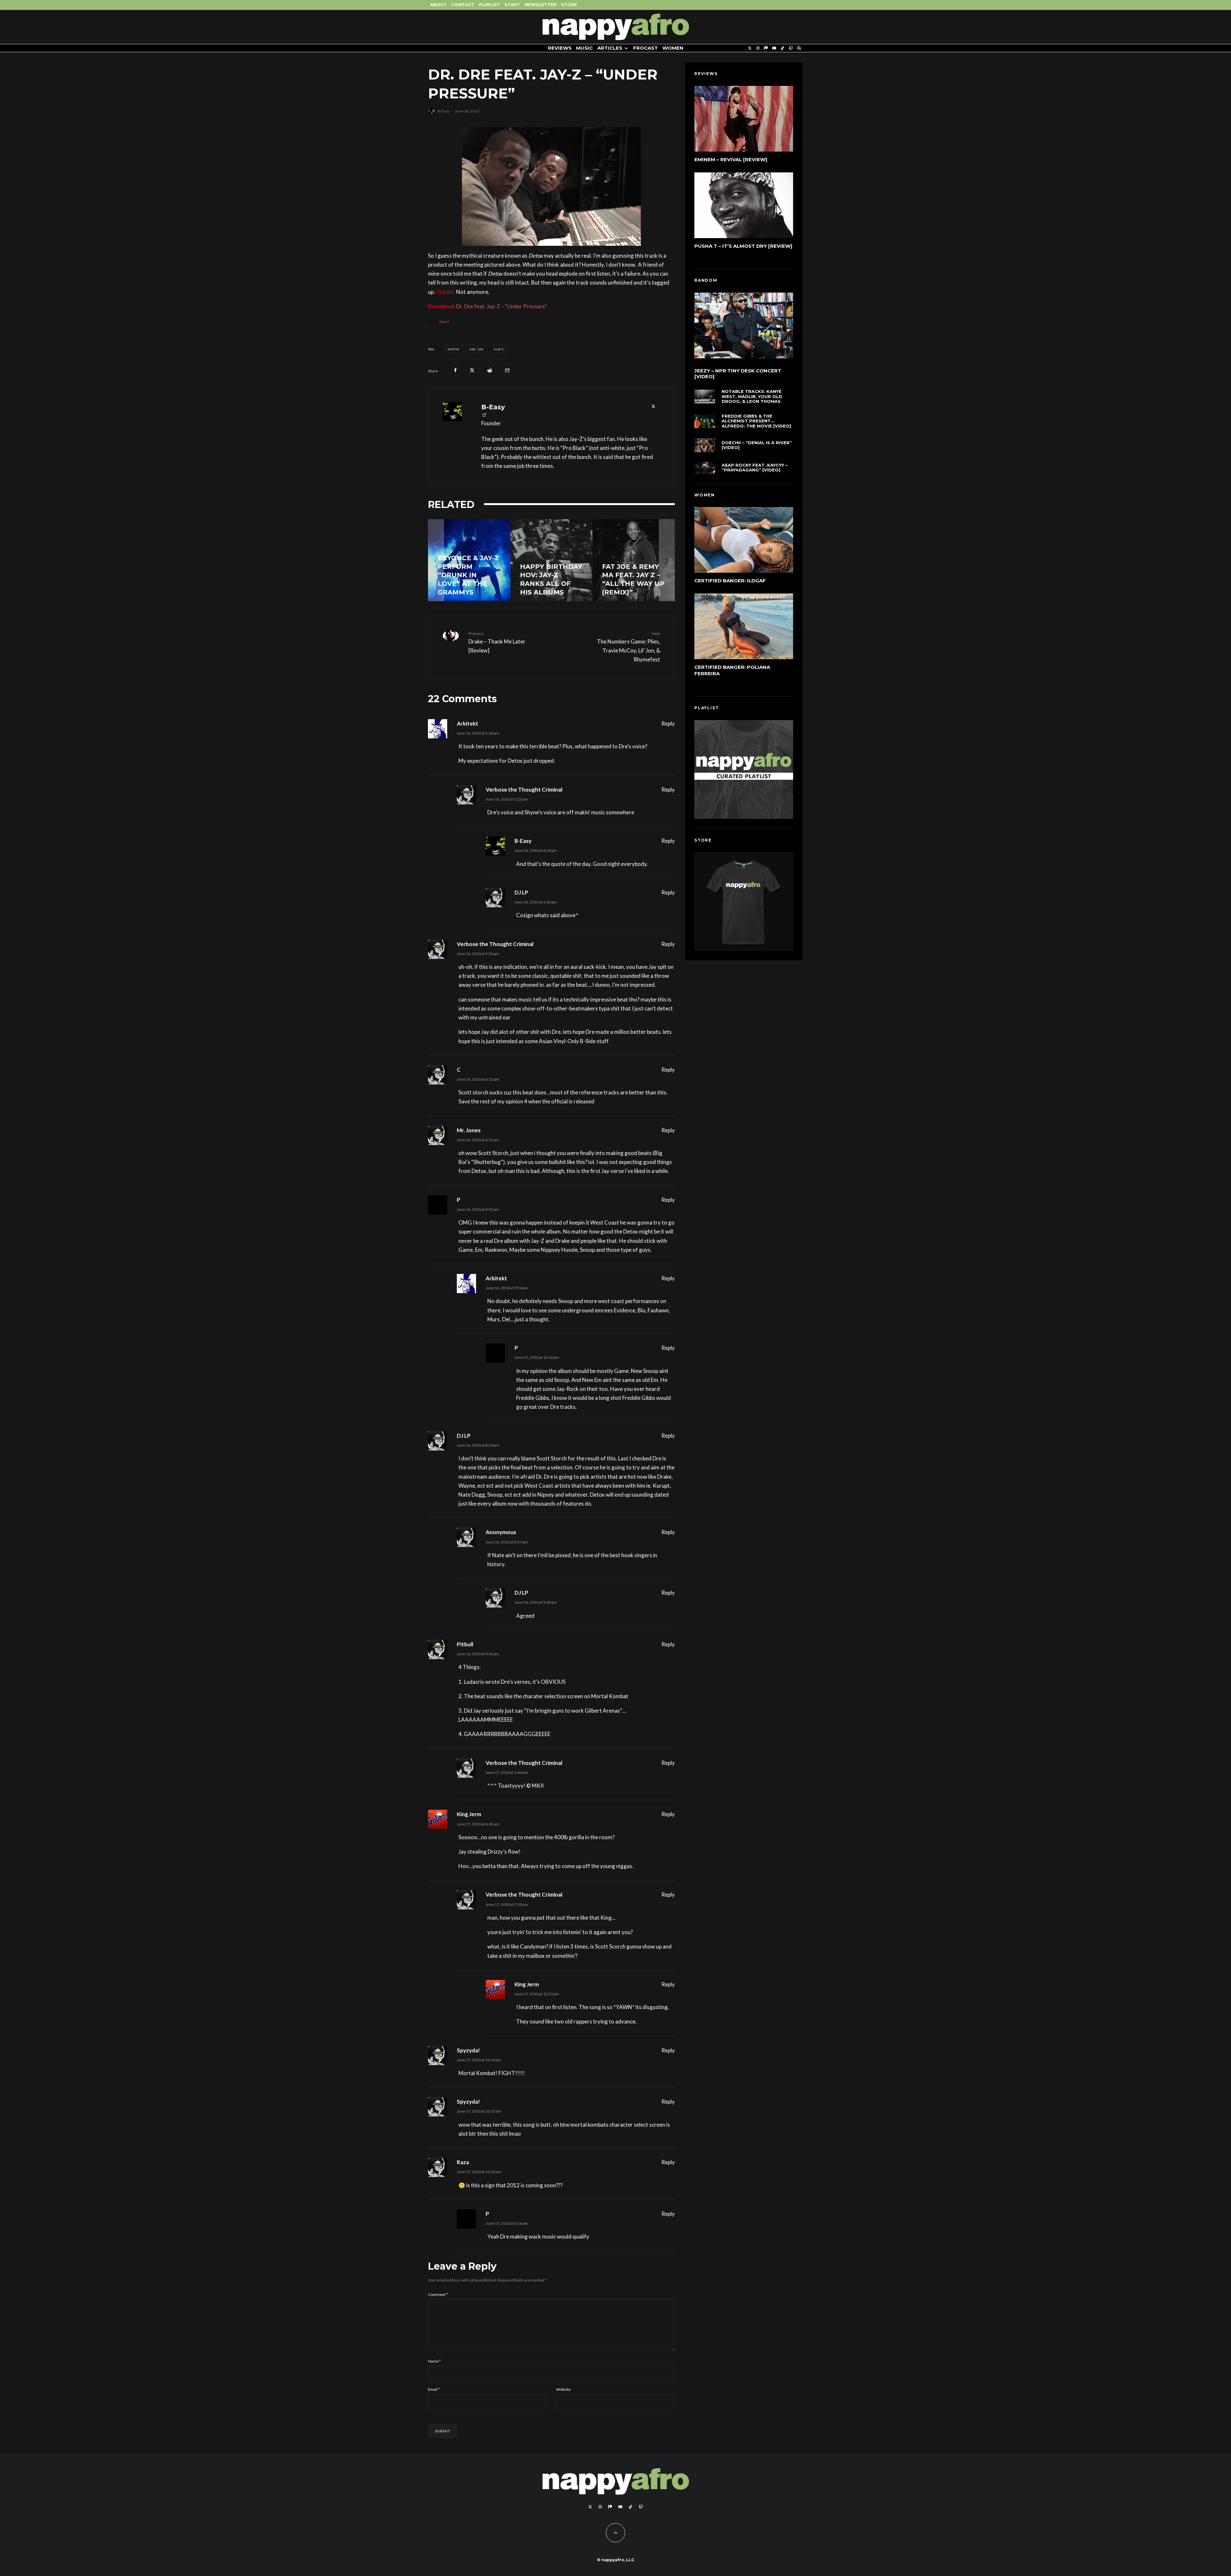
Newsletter (541, 4)
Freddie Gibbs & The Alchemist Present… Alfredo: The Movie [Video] (756, 421)
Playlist (490, 4)
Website (563, 2389)
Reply (668, 723)
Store (569, 4)
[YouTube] (774, 48)
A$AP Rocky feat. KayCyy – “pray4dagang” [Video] (755, 468)
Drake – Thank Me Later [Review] (497, 642)
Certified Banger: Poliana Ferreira (732, 670)
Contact (463, 4)
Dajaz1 (444, 321)
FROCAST (645, 48)
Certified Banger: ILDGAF (730, 581)
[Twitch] (791, 48)
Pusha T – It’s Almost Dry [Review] (743, 246)
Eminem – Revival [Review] (731, 159)
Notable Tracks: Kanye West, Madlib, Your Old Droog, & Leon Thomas (752, 396)
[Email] (507, 370)
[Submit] (490, 370)
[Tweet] (472, 370)
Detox (454, 349)
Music (584, 48)
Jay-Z (500, 349)
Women (673, 48)
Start (512, 4)
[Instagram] (758, 48)
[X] (750, 48)
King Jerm (469, 1814)
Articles (610, 48)
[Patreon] (766, 48)
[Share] (455, 370)
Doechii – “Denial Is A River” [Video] (757, 445)
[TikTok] (783, 48)
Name (434, 2361)
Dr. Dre (478, 349)
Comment (438, 2294)
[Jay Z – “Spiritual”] (552, 560)
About (439, 4)
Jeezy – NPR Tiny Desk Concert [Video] (738, 374)
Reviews (560, 48)
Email (434, 2389)
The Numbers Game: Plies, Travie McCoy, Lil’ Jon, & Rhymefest (628, 647)
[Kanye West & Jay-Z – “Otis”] (634, 560)
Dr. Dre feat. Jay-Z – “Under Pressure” (502, 306)
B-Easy (444, 111)
